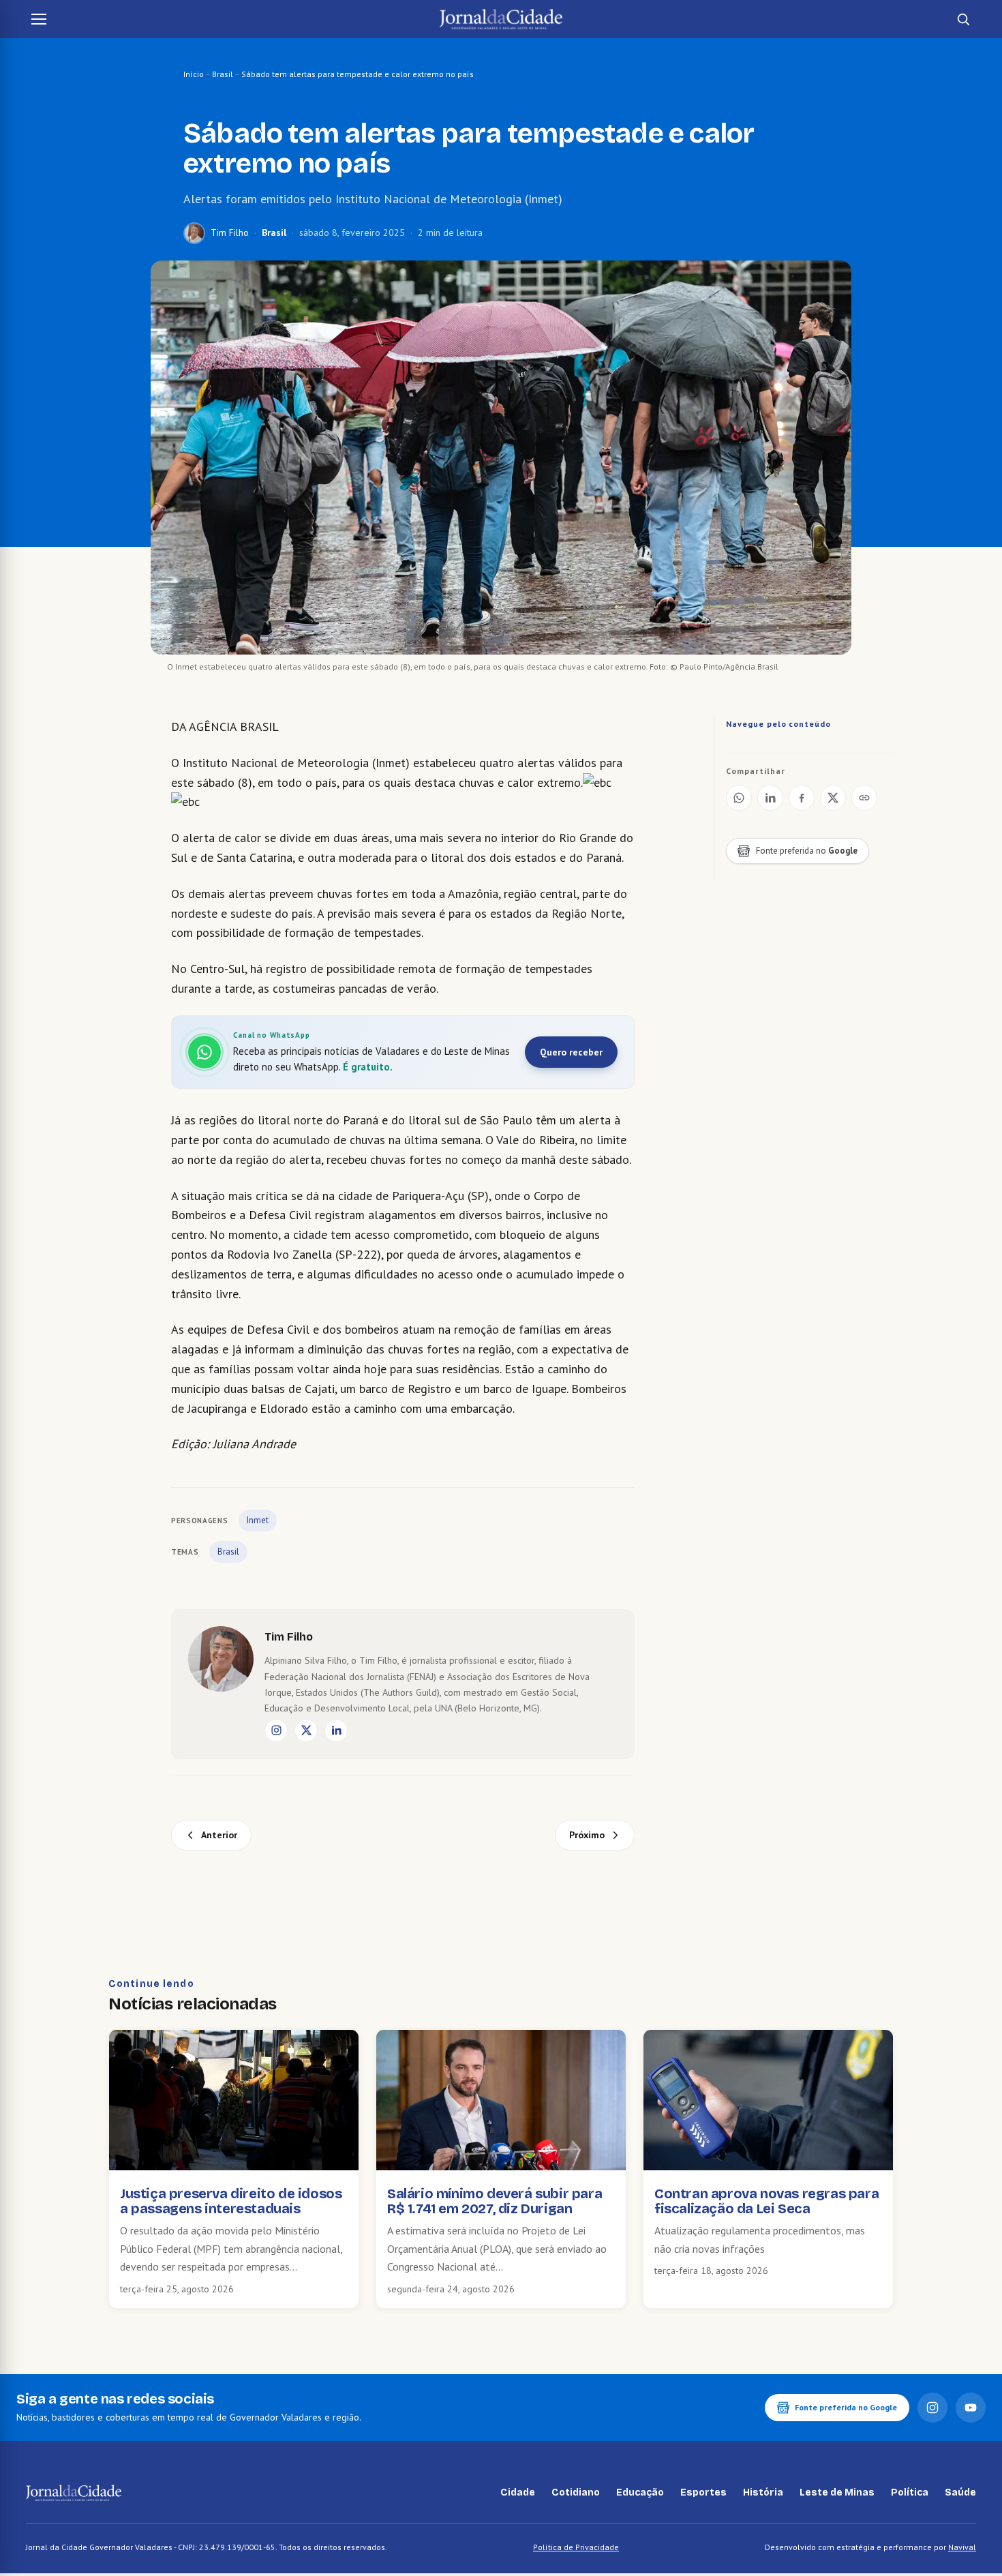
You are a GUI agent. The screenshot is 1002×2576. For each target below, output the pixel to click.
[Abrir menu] (39, 19)
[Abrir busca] (963, 19)
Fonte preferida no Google (846, 2407)
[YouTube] (971, 2408)
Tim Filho (230, 233)
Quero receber (571, 1052)
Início (194, 74)
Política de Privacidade (576, 2547)
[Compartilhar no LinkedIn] (770, 798)
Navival (962, 2547)
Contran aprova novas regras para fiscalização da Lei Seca (766, 2201)
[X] (306, 1731)
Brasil (223, 74)
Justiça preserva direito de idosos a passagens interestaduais (231, 2201)
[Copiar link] (864, 798)
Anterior (219, 1835)
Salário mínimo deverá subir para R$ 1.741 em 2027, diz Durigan (495, 2201)
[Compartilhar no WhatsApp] (739, 798)
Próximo (587, 1835)
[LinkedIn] (336, 1731)
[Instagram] (276, 1731)
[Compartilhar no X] (833, 798)
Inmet (258, 1520)
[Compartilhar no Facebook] (802, 798)
